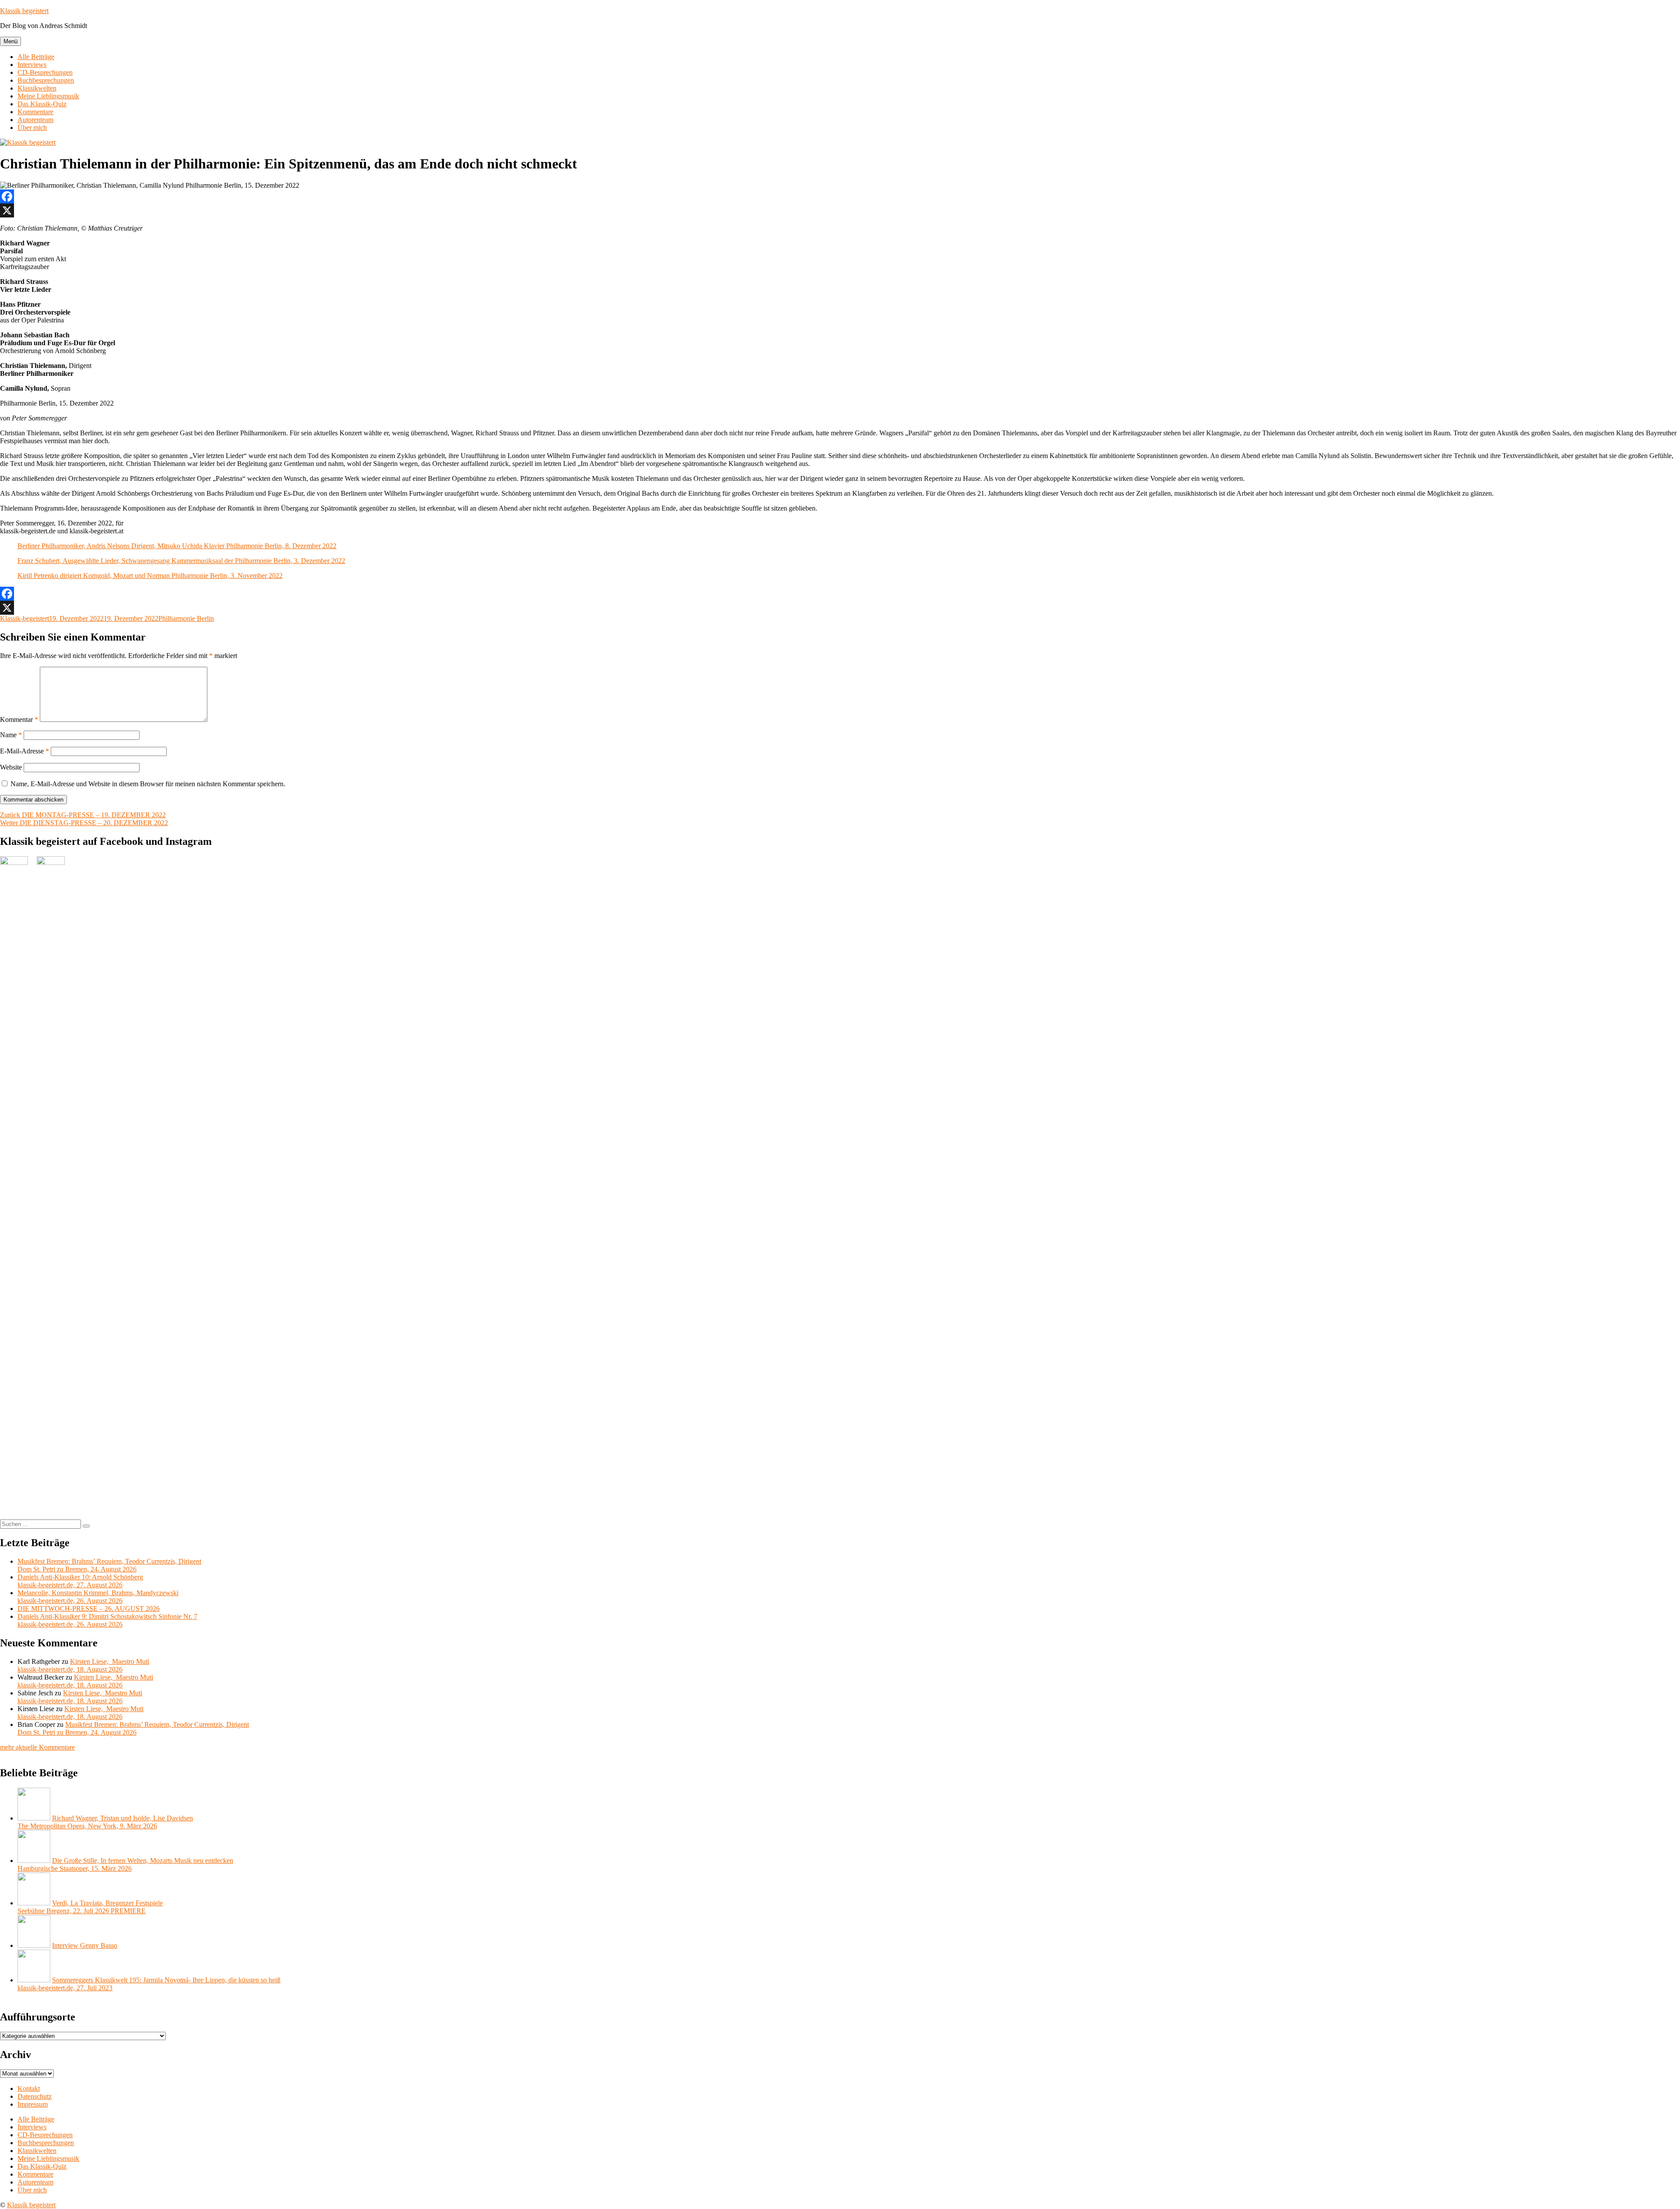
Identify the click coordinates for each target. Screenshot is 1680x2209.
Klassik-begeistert (24, 618)
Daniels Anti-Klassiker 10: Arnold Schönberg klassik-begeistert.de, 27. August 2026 (80, 1581)
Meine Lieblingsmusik (48, 96)
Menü (10, 41)
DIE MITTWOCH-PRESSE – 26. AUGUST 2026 (89, 1609)
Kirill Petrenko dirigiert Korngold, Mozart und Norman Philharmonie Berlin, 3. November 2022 (150, 576)
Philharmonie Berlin (186, 618)
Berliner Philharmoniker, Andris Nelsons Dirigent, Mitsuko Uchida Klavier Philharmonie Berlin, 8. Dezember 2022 (177, 546)
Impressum (33, 2104)
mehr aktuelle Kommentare (37, 1747)
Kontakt (29, 2088)
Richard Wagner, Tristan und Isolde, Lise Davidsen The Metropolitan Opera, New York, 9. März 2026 (105, 1822)
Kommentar (19, 719)
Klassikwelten (37, 88)
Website (11, 767)
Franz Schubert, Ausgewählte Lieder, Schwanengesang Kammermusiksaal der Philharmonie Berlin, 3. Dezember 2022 (181, 561)
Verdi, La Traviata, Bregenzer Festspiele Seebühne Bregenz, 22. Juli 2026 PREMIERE (90, 1907)
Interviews (32, 65)
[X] (840, 210)
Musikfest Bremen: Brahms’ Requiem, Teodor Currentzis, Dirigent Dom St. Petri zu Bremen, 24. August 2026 (109, 1565)
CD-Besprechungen (45, 72)
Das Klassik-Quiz (42, 104)
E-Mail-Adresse (24, 751)
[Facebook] (840, 196)
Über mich (32, 128)
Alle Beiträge (36, 57)
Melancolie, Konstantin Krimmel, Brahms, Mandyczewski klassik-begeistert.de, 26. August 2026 (98, 1597)
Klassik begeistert (24, 11)
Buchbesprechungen (46, 80)
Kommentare (35, 112)
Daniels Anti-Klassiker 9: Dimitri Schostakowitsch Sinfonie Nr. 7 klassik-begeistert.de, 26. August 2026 (107, 1620)
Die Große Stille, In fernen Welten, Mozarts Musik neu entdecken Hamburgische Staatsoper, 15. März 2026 (125, 1864)
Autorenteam (35, 120)
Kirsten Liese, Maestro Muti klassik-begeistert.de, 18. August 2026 (83, 1665)
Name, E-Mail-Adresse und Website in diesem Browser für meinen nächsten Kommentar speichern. (148, 784)
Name (11, 735)
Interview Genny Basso (85, 1945)
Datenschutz (35, 2096)
